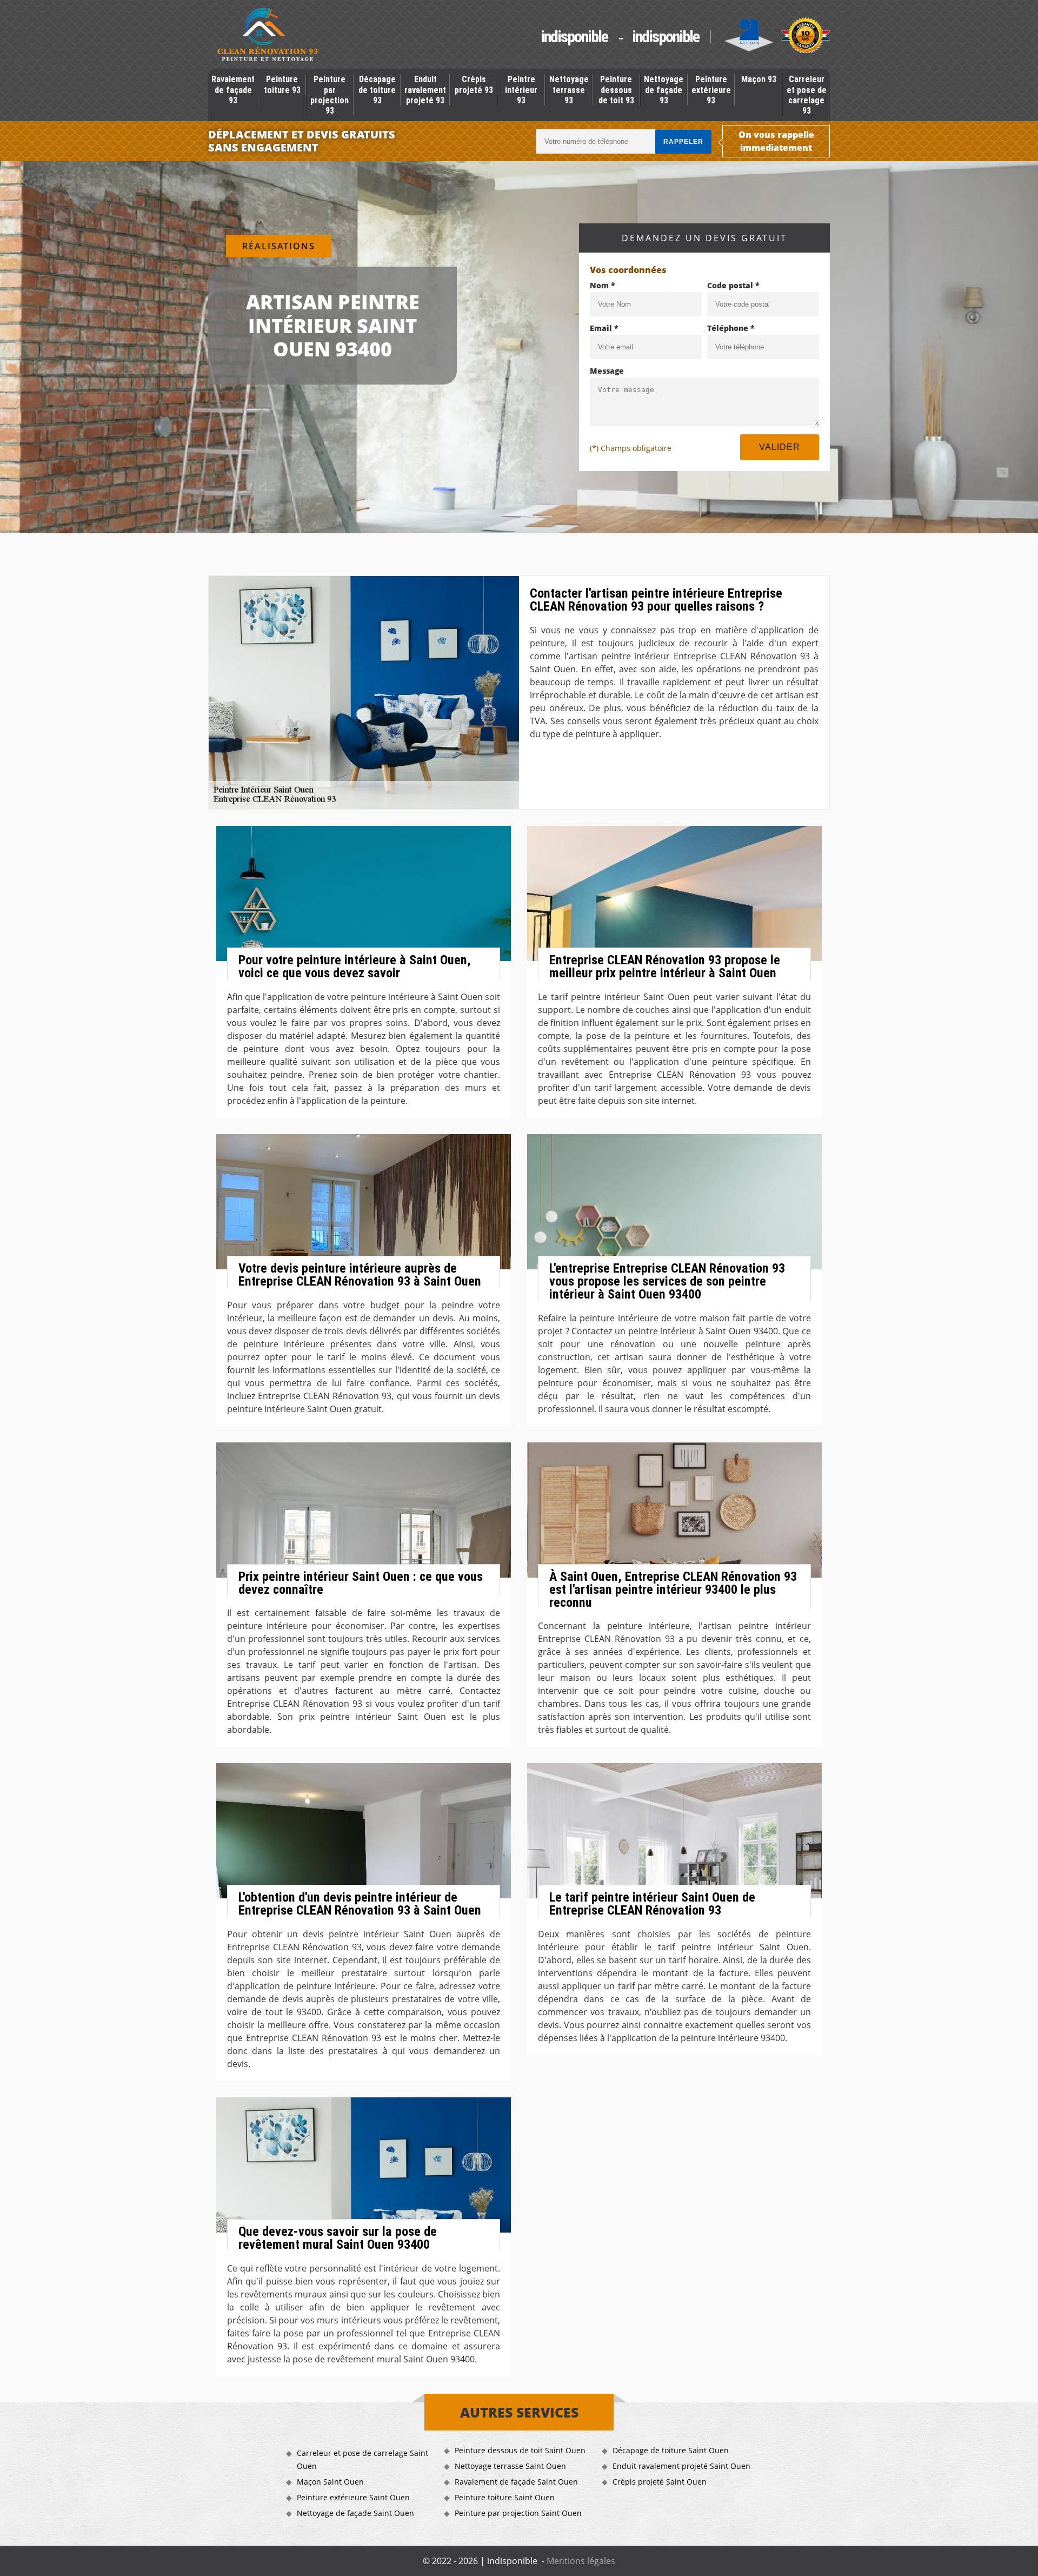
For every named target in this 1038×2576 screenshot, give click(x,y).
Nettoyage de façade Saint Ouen (355, 2513)
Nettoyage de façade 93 (664, 90)
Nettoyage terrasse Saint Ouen (510, 2466)
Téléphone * (731, 328)
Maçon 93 (759, 79)
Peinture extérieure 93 (711, 90)
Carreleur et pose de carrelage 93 (807, 95)
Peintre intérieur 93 (521, 90)
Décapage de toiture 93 (377, 90)
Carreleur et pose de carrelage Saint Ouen (362, 2459)
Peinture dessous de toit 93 (616, 90)
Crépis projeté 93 (474, 84)
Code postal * (733, 285)
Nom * (603, 285)
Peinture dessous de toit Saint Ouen (520, 2450)
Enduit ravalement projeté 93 (425, 90)
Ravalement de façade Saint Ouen (516, 2482)
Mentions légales (581, 2561)
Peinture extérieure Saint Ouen (353, 2497)
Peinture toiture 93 (282, 84)
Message (607, 371)
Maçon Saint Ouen (330, 2482)
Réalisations (279, 246)
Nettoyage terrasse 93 (569, 90)
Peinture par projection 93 (330, 95)
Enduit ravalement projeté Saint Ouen (681, 2466)
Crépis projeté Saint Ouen (660, 2482)
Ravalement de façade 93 (233, 90)
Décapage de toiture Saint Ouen (671, 2450)
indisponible (574, 37)
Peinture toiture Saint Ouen (505, 2497)
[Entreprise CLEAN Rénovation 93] (268, 36)
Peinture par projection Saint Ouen (518, 2513)
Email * (604, 328)
